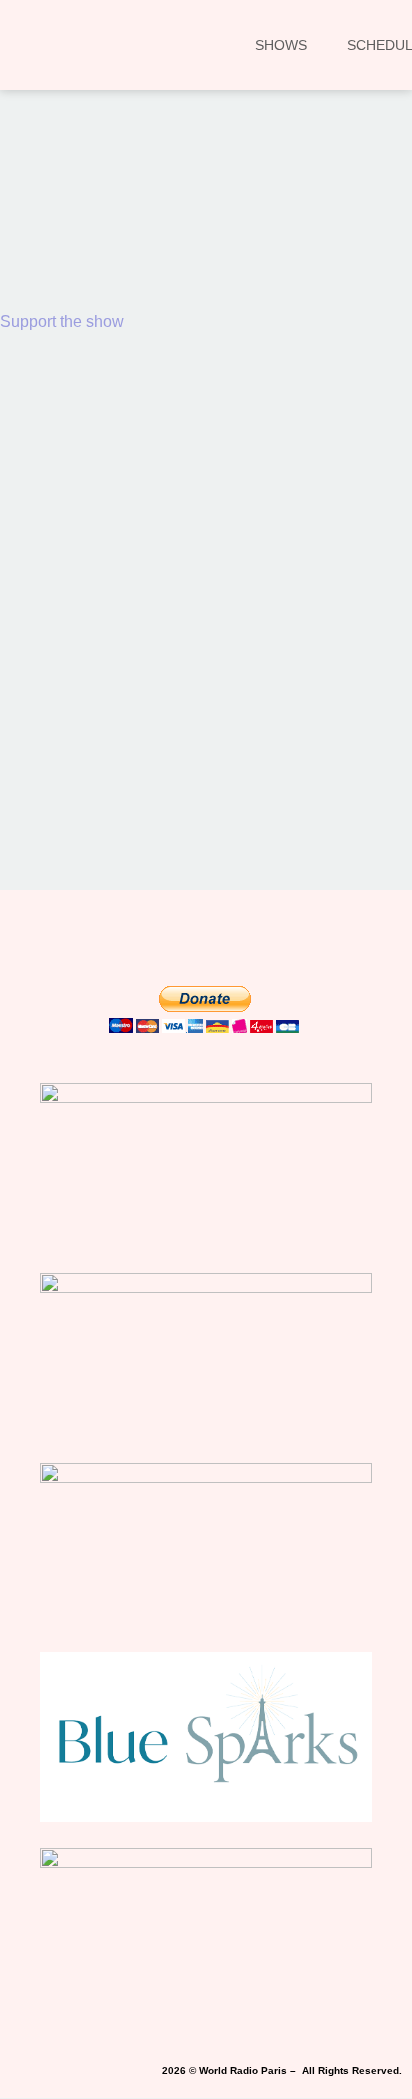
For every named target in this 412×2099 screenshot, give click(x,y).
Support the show (62, 321)
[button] (44, 237)
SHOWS (281, 45)
